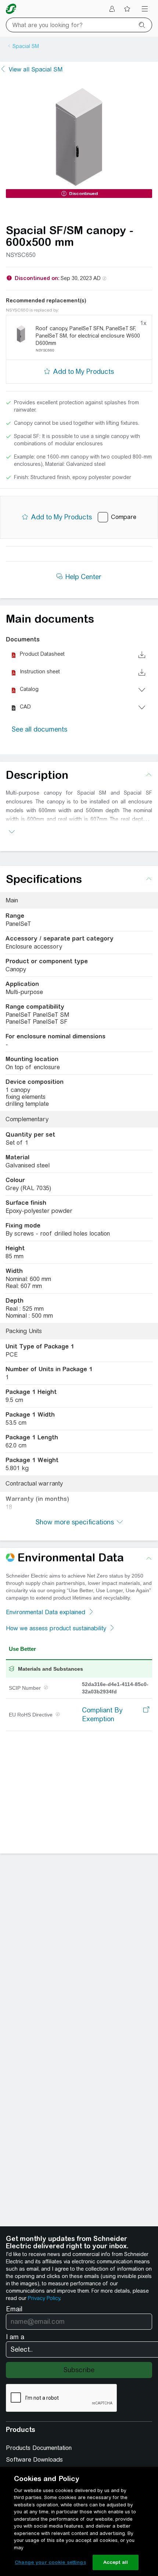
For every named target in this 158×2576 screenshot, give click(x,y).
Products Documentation (39, 2448)
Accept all (116, 2562)
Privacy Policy (44, 2298)
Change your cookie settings (50, 2562)
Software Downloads (34, 2460)
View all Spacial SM (36, 69)
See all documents (39, 729)
